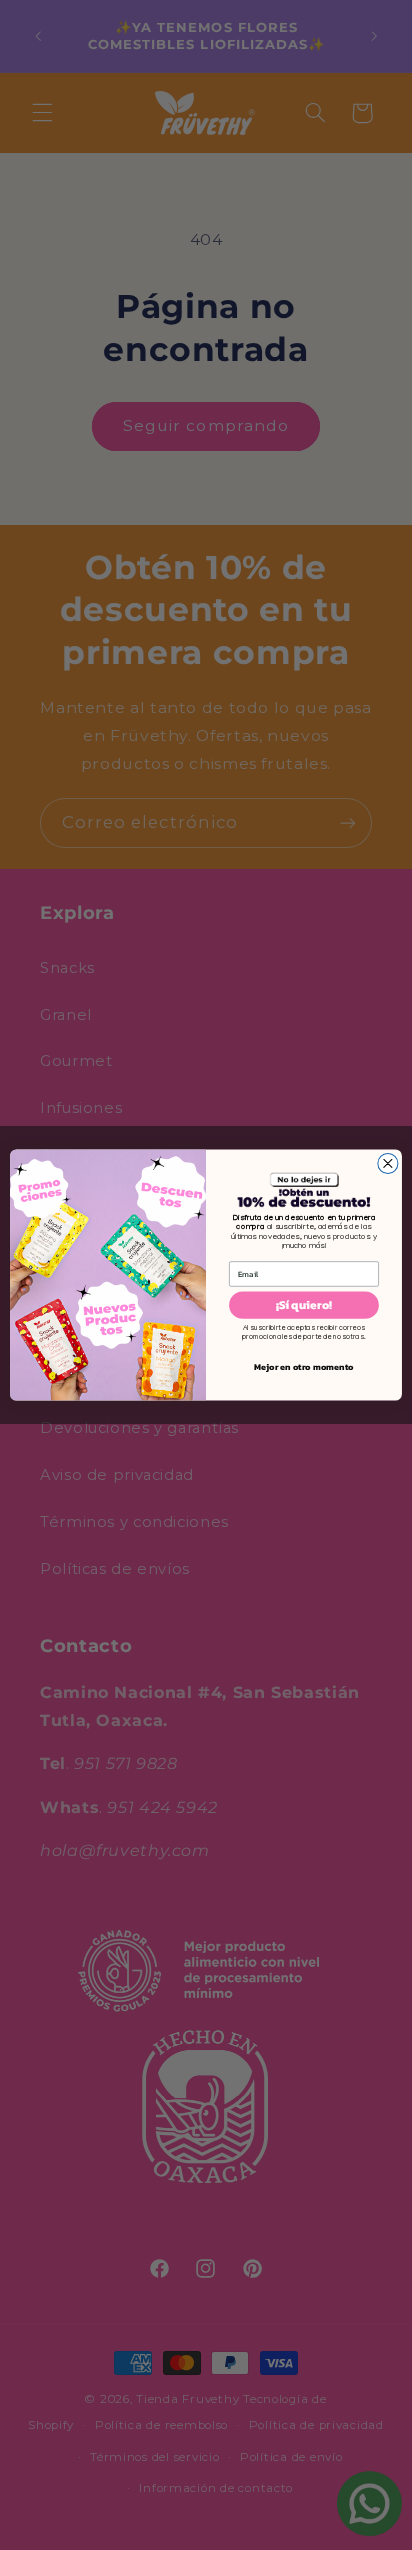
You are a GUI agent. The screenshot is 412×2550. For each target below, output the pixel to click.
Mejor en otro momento (304, 1367)
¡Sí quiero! (304, 1305)
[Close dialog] (388, 1163)
